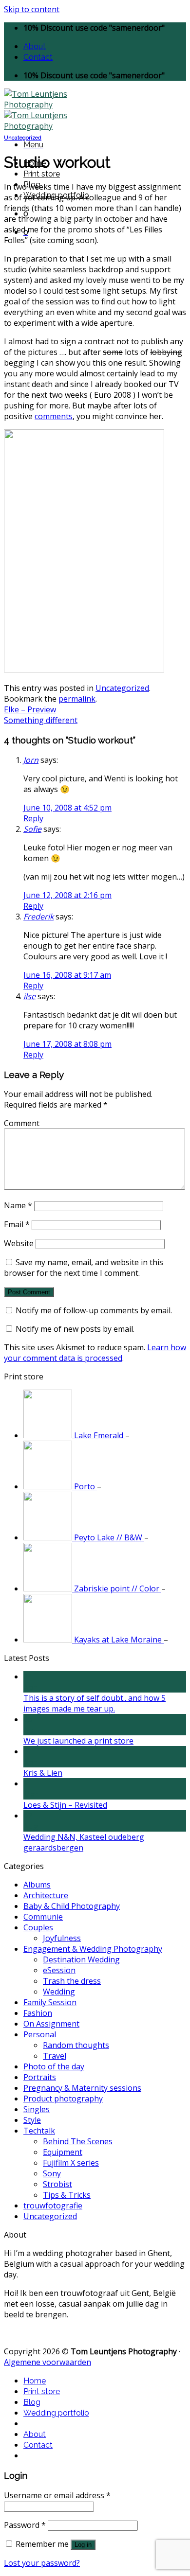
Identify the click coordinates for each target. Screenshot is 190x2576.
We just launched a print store (78, 1741)
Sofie (32, 829)
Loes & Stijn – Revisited (65, 1805)
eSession (59, 1970)
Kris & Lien (43, 1773)
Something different (41, 720)
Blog (32, 2402)
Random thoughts (76, 2045)
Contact (38, 57)
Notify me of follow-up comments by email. (94, 1310)
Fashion (38, 2013)
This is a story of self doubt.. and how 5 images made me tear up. (95, 1703)
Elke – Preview (30, 709)
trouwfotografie (53, 2205)
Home (35, 2381)
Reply (33, 818)
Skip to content (32, 9)
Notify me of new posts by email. (75, 1329)
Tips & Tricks (67, 2195)
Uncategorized (23, 138)
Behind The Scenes (78, 2141)
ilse (29, 996)
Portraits (40, 2077)
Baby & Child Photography (72, 1906)
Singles (37, 2109)
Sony (52, 2173)
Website (19, 1243)
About (35, 46)
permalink (77, 699)
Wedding (59, 1992)
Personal (40, 2034)
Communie (43, 1917)
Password (25, 2525)
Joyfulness (62, 1938)
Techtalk (39, 2131)
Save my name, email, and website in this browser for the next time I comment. (84, 1268)
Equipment (63, 2152)
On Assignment (51, 2024)
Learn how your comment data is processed (95, 1353)
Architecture (46, 1895)
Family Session (50, 2002)
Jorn (31, 760)
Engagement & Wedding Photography (93, 1949)
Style (32, 2120)
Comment (22, 1123)
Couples (38, 1927)
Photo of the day (54, 2066)
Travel (55, 2056)
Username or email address (57, 2495)
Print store (42, 174)
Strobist (57, 2184)
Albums (37, 1885)
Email (17, 1224)
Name (18, 1205)
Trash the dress (72, 1981)
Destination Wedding (81, 1959)
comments (54, 416)
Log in (83, 2545)
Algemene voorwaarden (47, 2362)
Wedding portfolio (56, 2413)
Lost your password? (42, 2563)
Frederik (38, 917)
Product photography (63, 2099)
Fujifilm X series (71, 2163)
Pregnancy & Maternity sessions (82, 2088)
